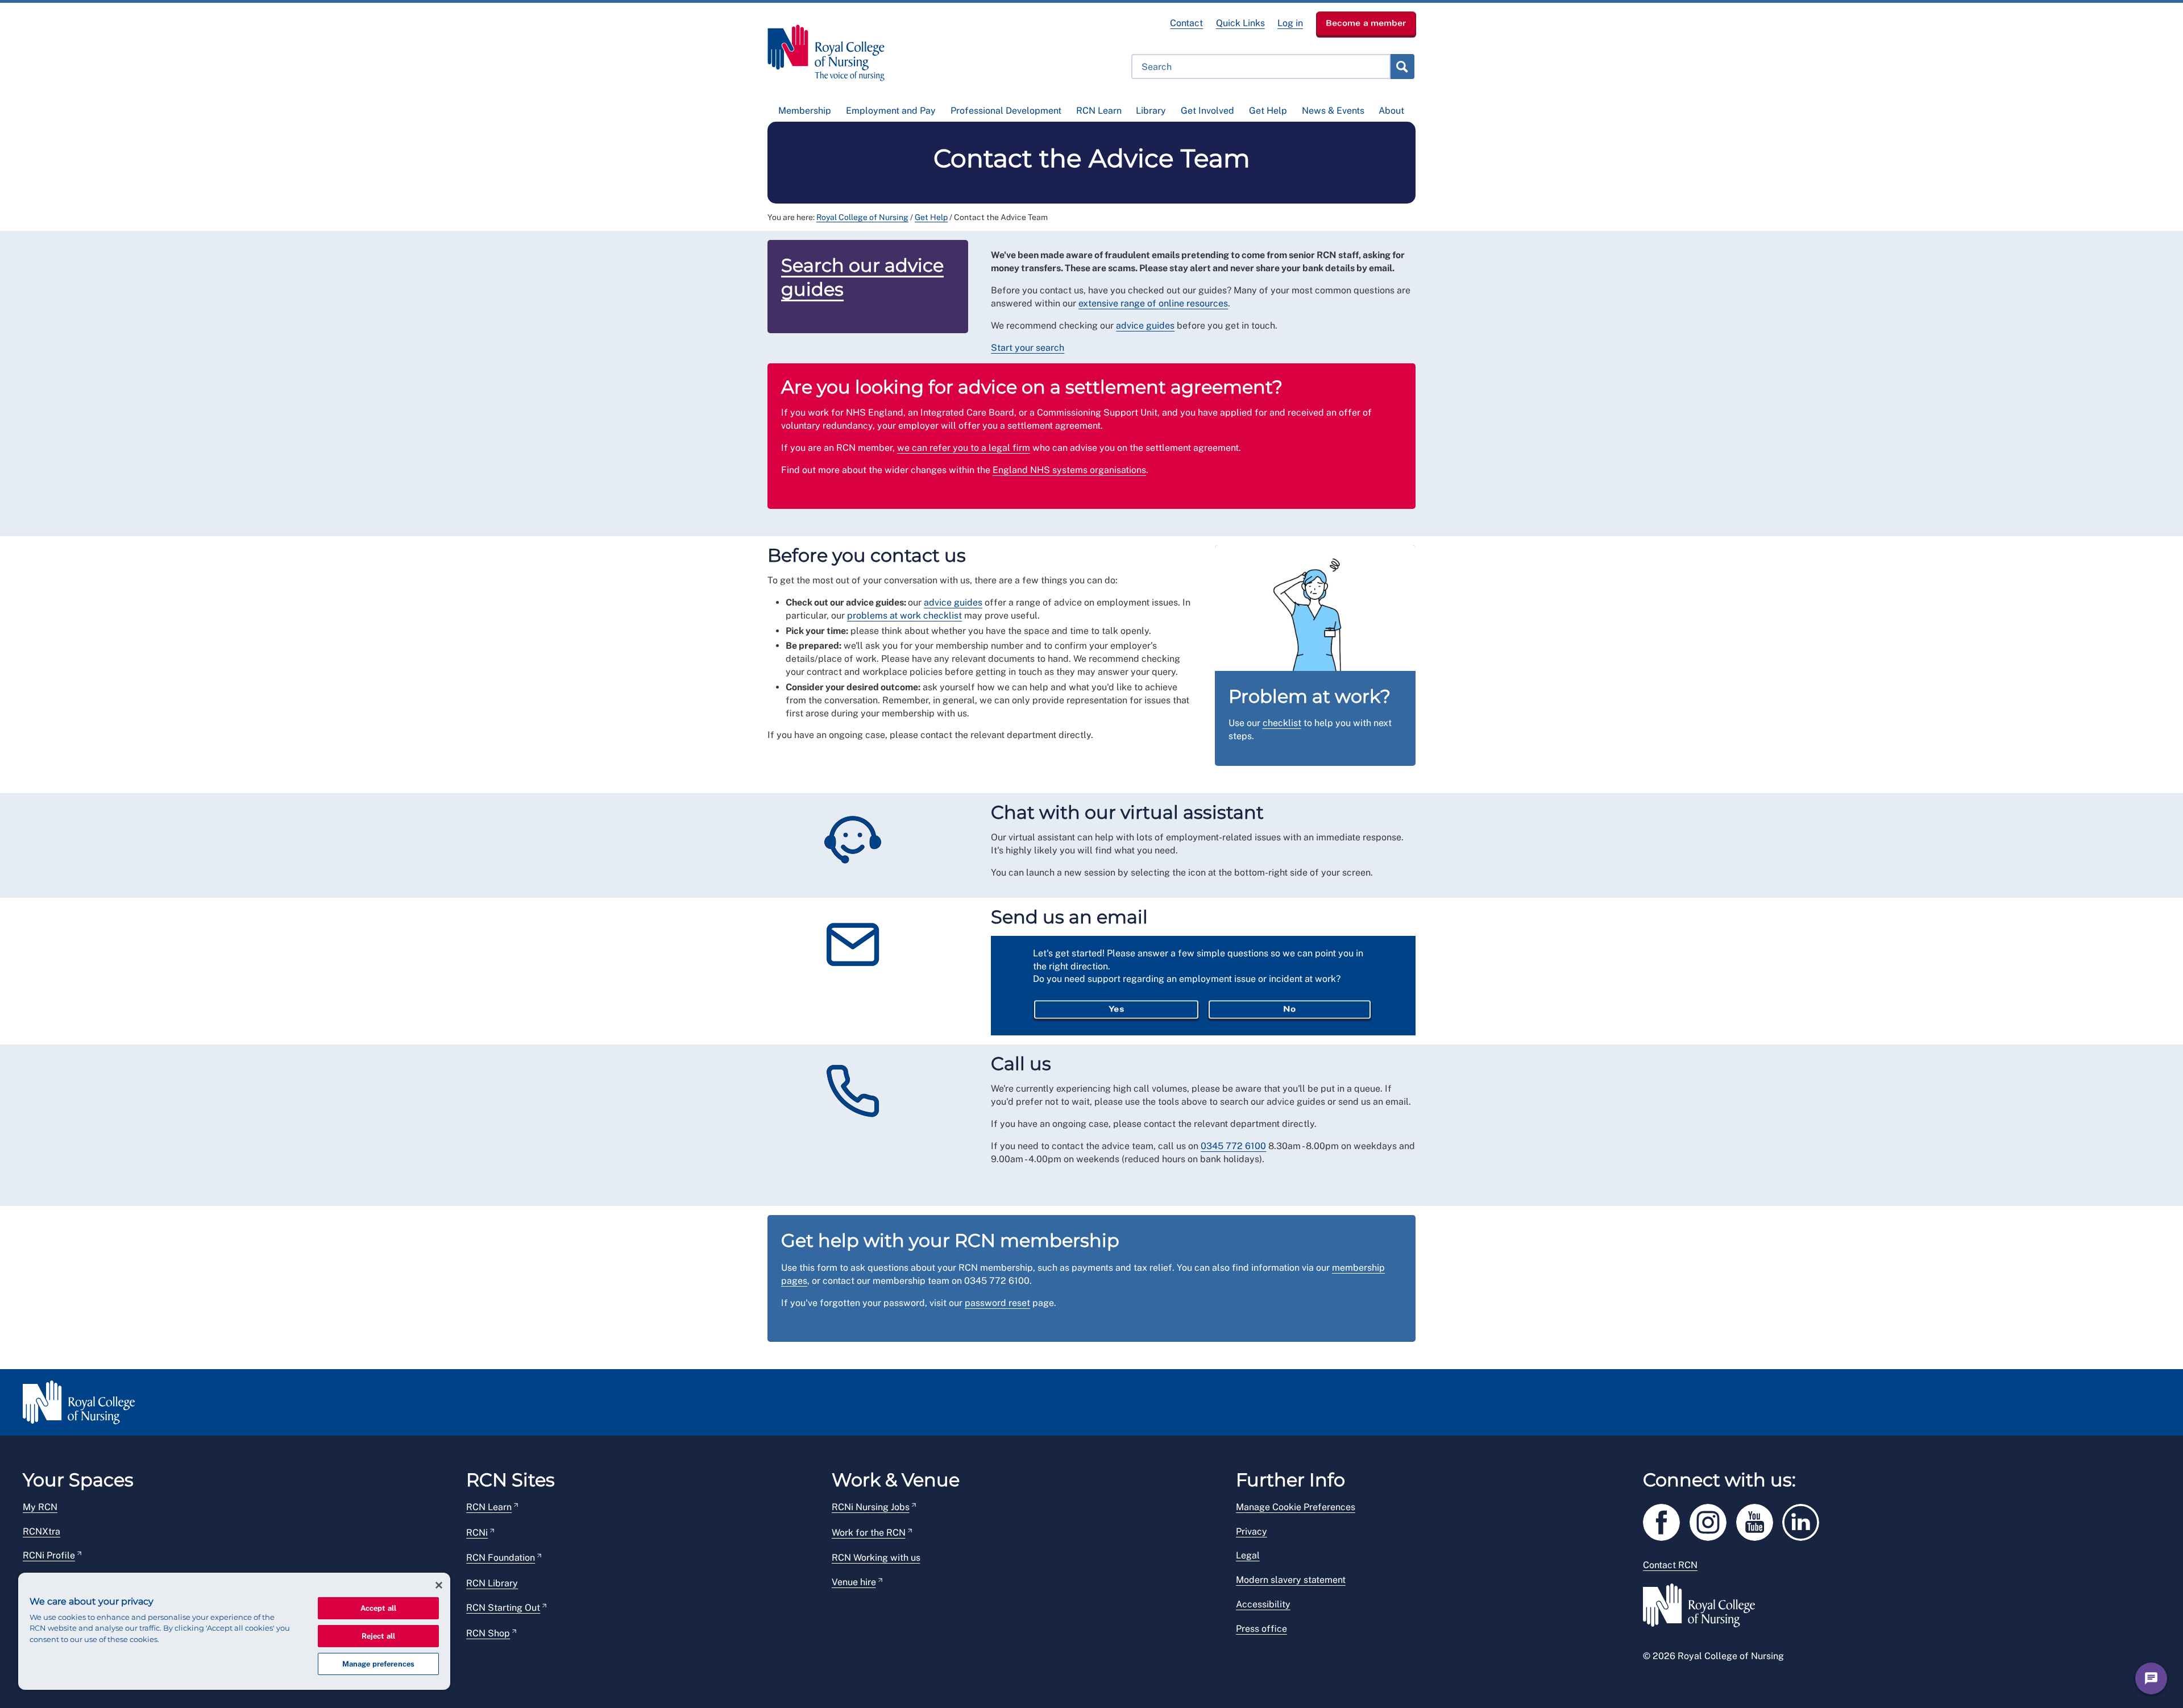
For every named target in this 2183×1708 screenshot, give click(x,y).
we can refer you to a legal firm (964, 448)
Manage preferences (378, 1664)
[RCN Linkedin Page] (1804, 1520)
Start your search (1028, 348)
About (1391, 111)
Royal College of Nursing (862, 217)
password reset (997, 1303)
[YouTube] (1759, 1520)
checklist (1282, 723)
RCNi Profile (49, 1555)
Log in (1290, 23)
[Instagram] (1713, 1520)
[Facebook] (1666, 1520)
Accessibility (1263, 1604)
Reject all (378, 1636)
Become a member (1366, 23)
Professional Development (1006, 111)
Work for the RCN (869, 1533)
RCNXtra (41, 1531)
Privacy (1252, 1531)
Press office (1261, 1629)
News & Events (1333, 111)
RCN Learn (1099, 111)
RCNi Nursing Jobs (871, 1507)
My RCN (40, 1507)
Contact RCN (1670, 1565)
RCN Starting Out (503, 1608)
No (1289, 1009)
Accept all (378, 1608)
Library (1151, 111)
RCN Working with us (876, 1558)
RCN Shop (488, 1633)
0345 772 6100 (1233, 1146)
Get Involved (1207, 111)
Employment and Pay (891, 111)
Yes (1116, 1009)
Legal (1248, 1555)
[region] (234, 1631)
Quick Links (1240, 23)
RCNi (477, 1533)
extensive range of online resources (1153, 303)
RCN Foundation (501, 1558)
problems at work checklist (904, 615)
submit (1402, 67)
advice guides (1145, 326)
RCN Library (492, 1583)
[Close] (439, 1585)
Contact (1186, 23)
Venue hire (854, 1582)
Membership (805, 111)
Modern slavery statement (1291, 1580)
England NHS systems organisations (1069, 470)
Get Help (1268, 111)
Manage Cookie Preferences (1296, 1507)
